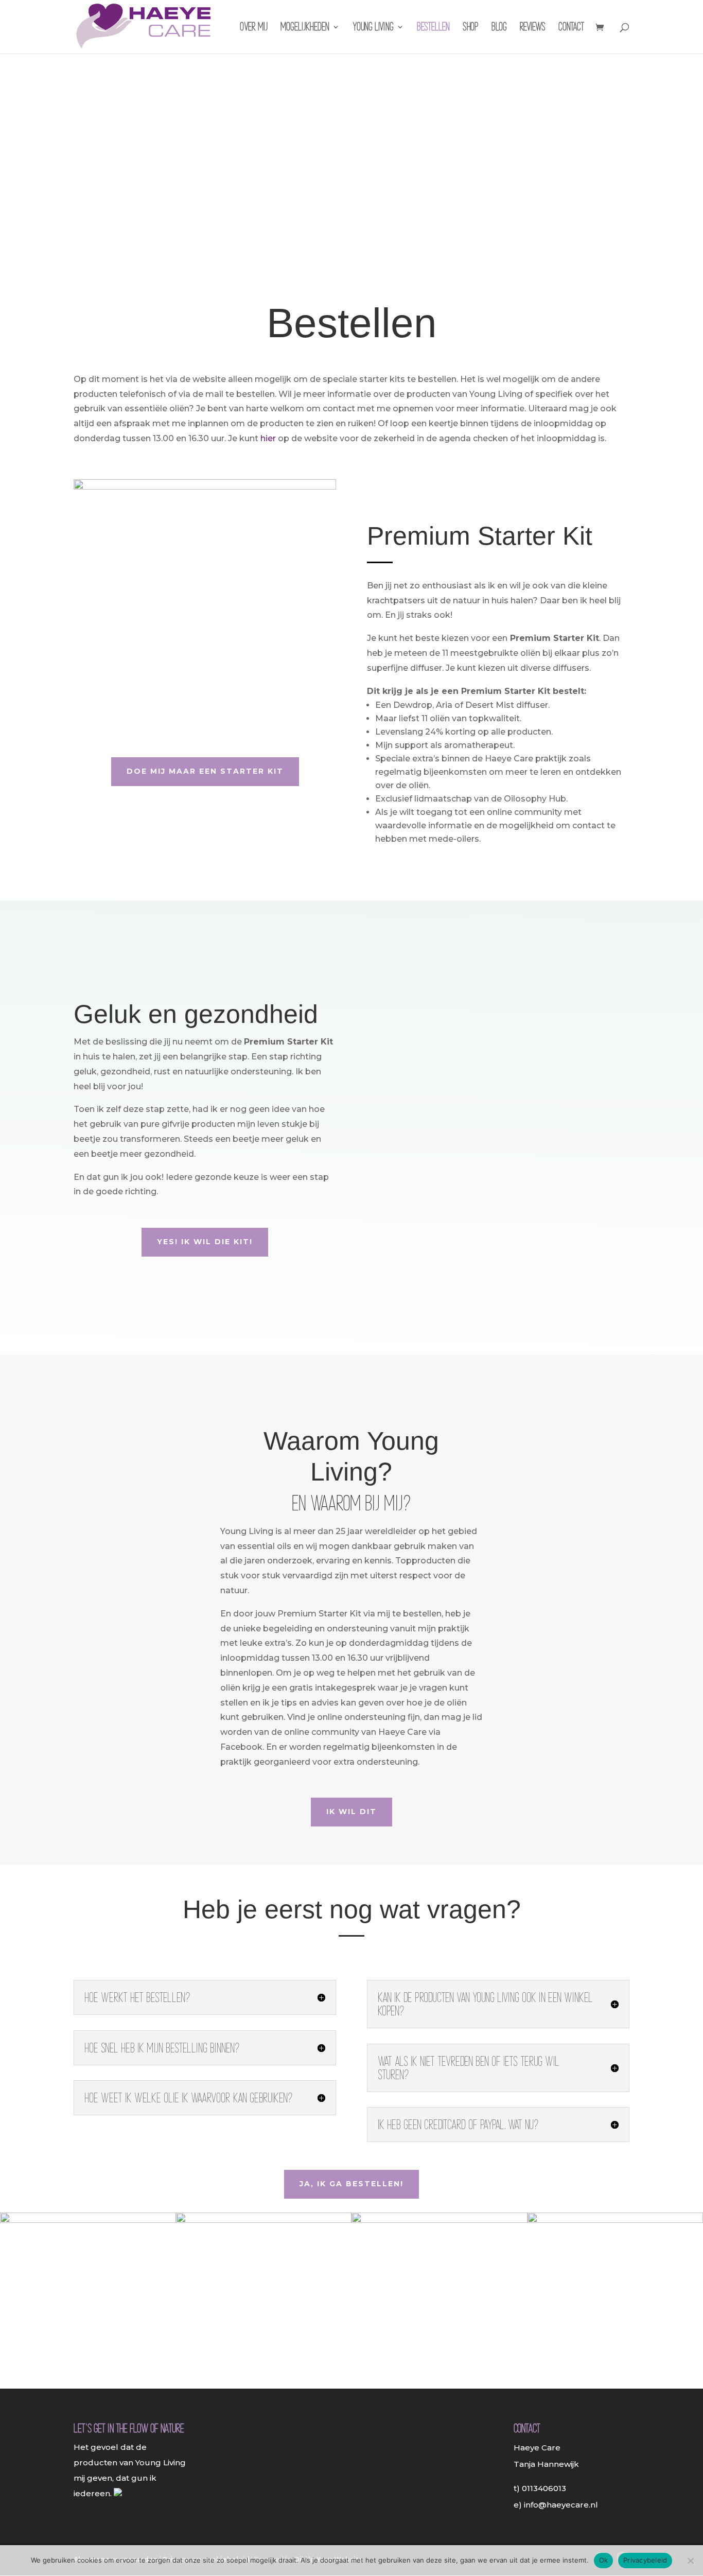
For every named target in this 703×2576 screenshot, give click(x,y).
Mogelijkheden (305, 28)
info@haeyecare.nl (561, 2505)
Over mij (254, 28)
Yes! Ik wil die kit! (205, 1242)
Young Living (373, 28)
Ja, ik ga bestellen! (351, 2184)
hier (268, 438)
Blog (499, 28)
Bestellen (433, 28)
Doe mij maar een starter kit (205, 771)
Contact (571, 28)
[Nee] (690, 2561)
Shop (471, 28)
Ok (604, 2560)
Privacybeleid (645, 2560)
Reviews (533, 28)
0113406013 (544, 2488)
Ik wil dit (351, 1812)
